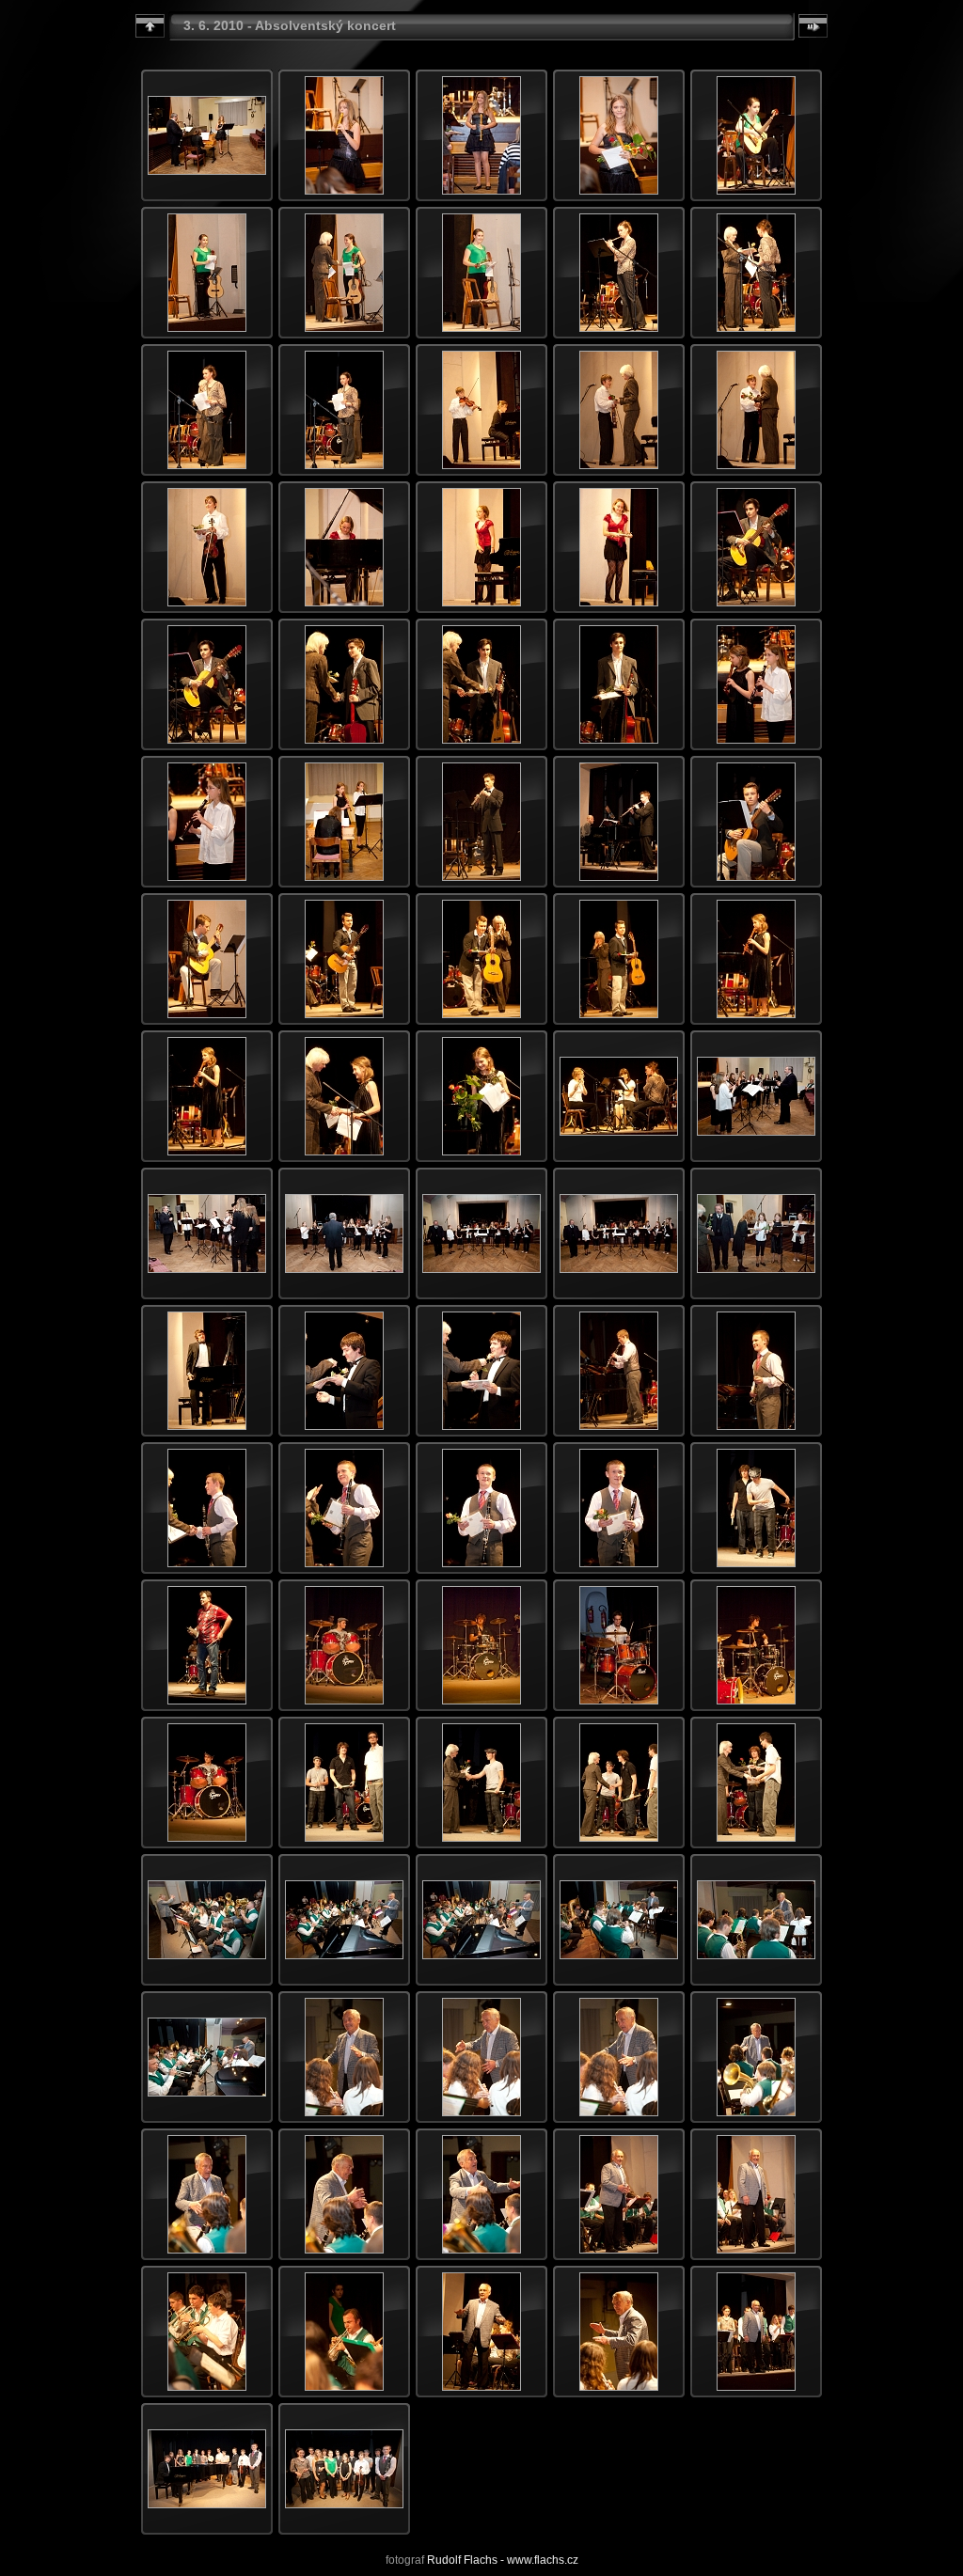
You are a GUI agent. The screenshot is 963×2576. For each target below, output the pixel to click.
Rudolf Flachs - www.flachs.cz (503, 2560)
